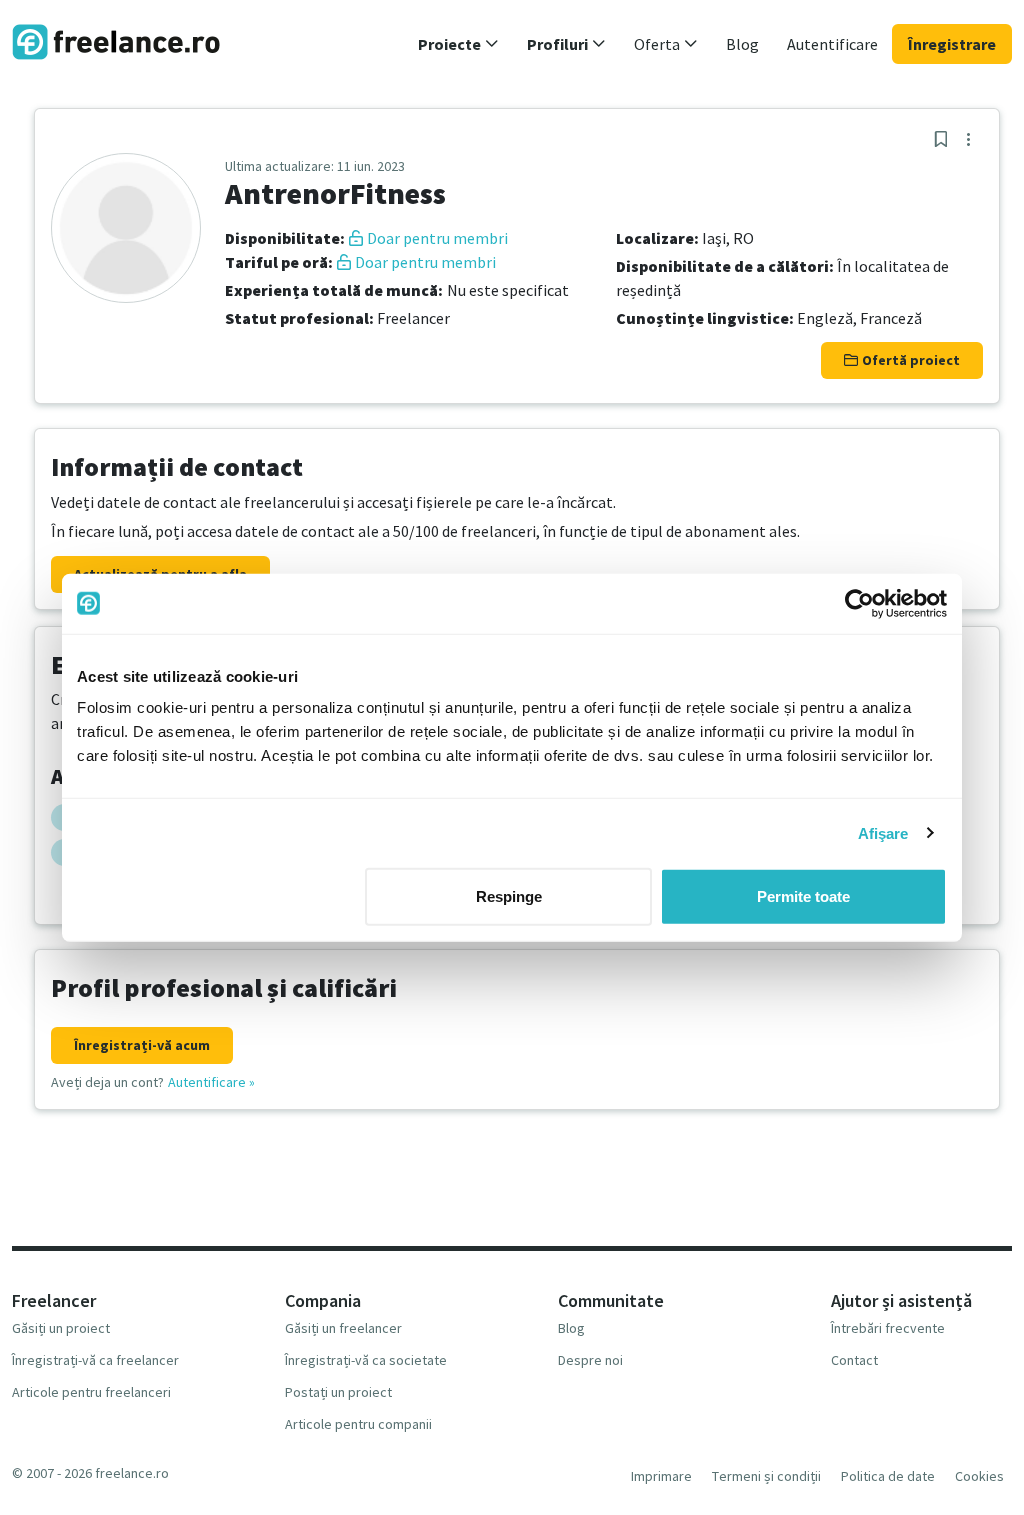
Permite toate (803, 896)
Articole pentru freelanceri (91, 1392)
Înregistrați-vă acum (142, 1045)
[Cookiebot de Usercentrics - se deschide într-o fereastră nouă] (859, 603)
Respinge (509, 896)
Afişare (883, 832)
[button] (458, 44)
